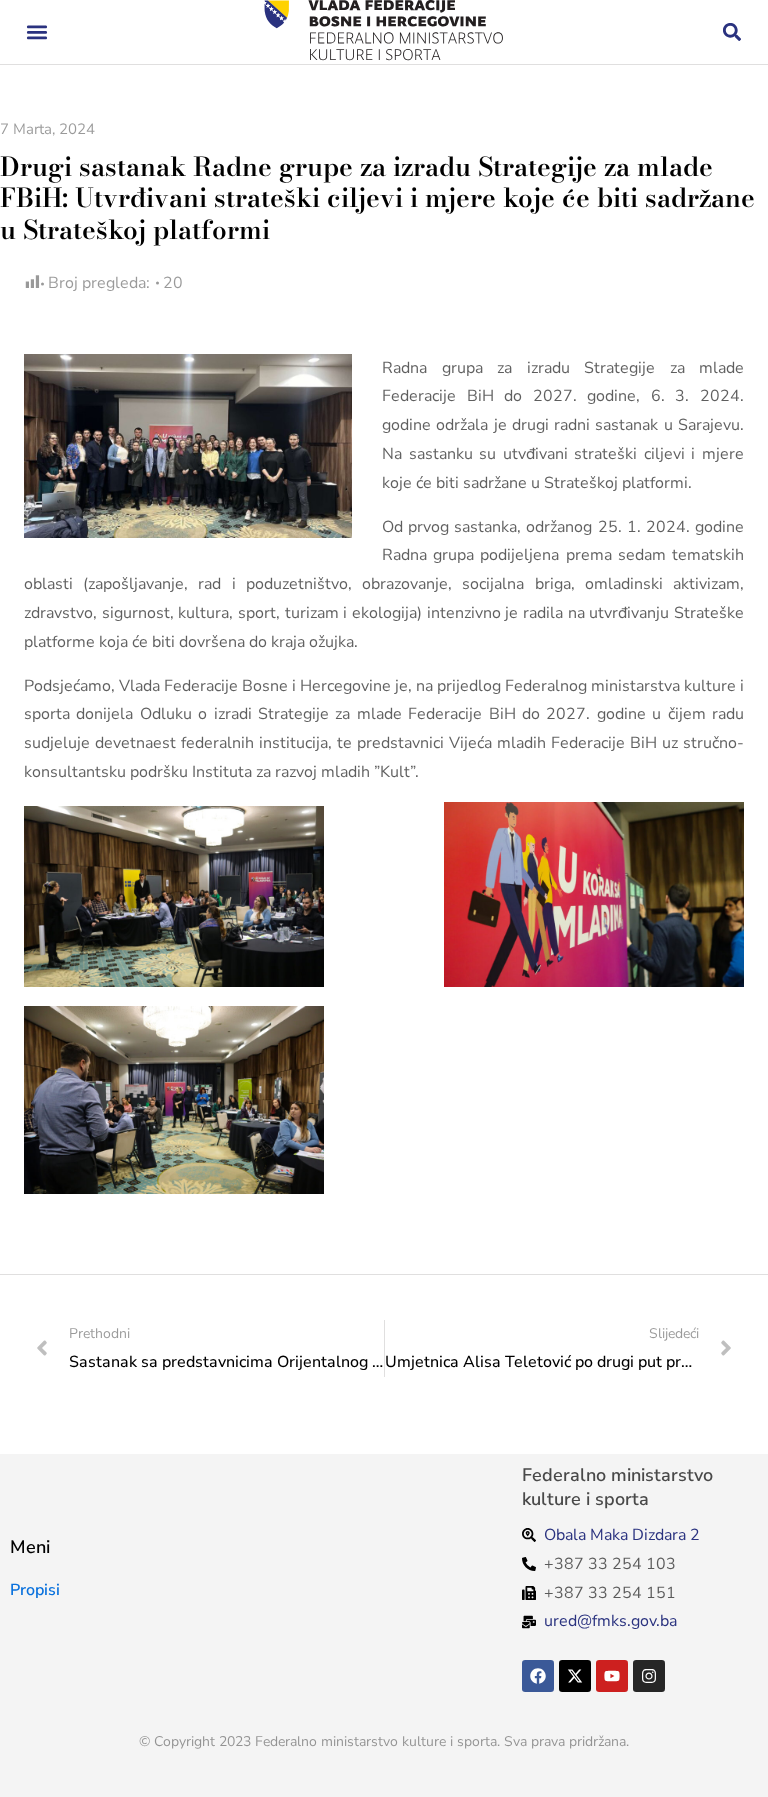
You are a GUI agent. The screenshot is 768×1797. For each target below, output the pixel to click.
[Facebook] (538, 1676)
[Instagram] (649, 1676)
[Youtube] (612, 1676)
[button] (36, 32)
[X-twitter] (575, 1676)
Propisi (35, 1590)
